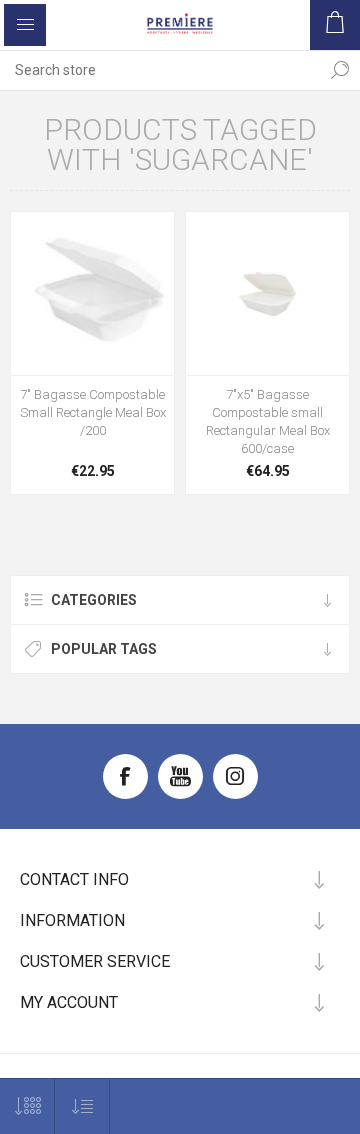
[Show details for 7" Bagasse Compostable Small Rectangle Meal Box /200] (92, 293)
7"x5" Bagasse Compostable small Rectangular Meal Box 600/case (268, 421)
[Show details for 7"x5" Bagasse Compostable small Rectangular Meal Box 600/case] (267, 293)
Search (340, 70)
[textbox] (160, 70)
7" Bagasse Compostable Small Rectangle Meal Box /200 (93, 412)
